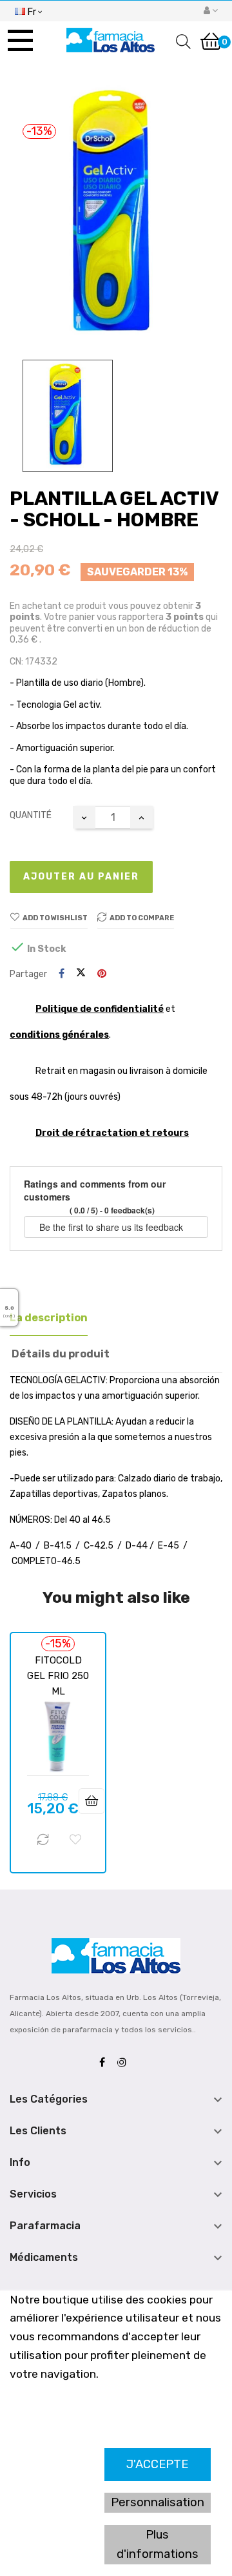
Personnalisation (158, 2502)
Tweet (81, 974)
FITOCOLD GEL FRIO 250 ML (58, 1676)
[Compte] (211, 11)
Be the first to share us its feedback (112, 1227)
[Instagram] (125, 2063)
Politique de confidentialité (100, 1009)
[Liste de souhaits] (75, 1840)
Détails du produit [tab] (61, 1354)
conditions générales (59, 1035)
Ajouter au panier (81, 877)
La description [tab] (49, 1318)
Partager (62, 974)
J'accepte (157, 2464)
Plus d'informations (158, 2544)
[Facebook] (105, 2063)
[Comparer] (43, 1840)
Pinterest (102, 974)
